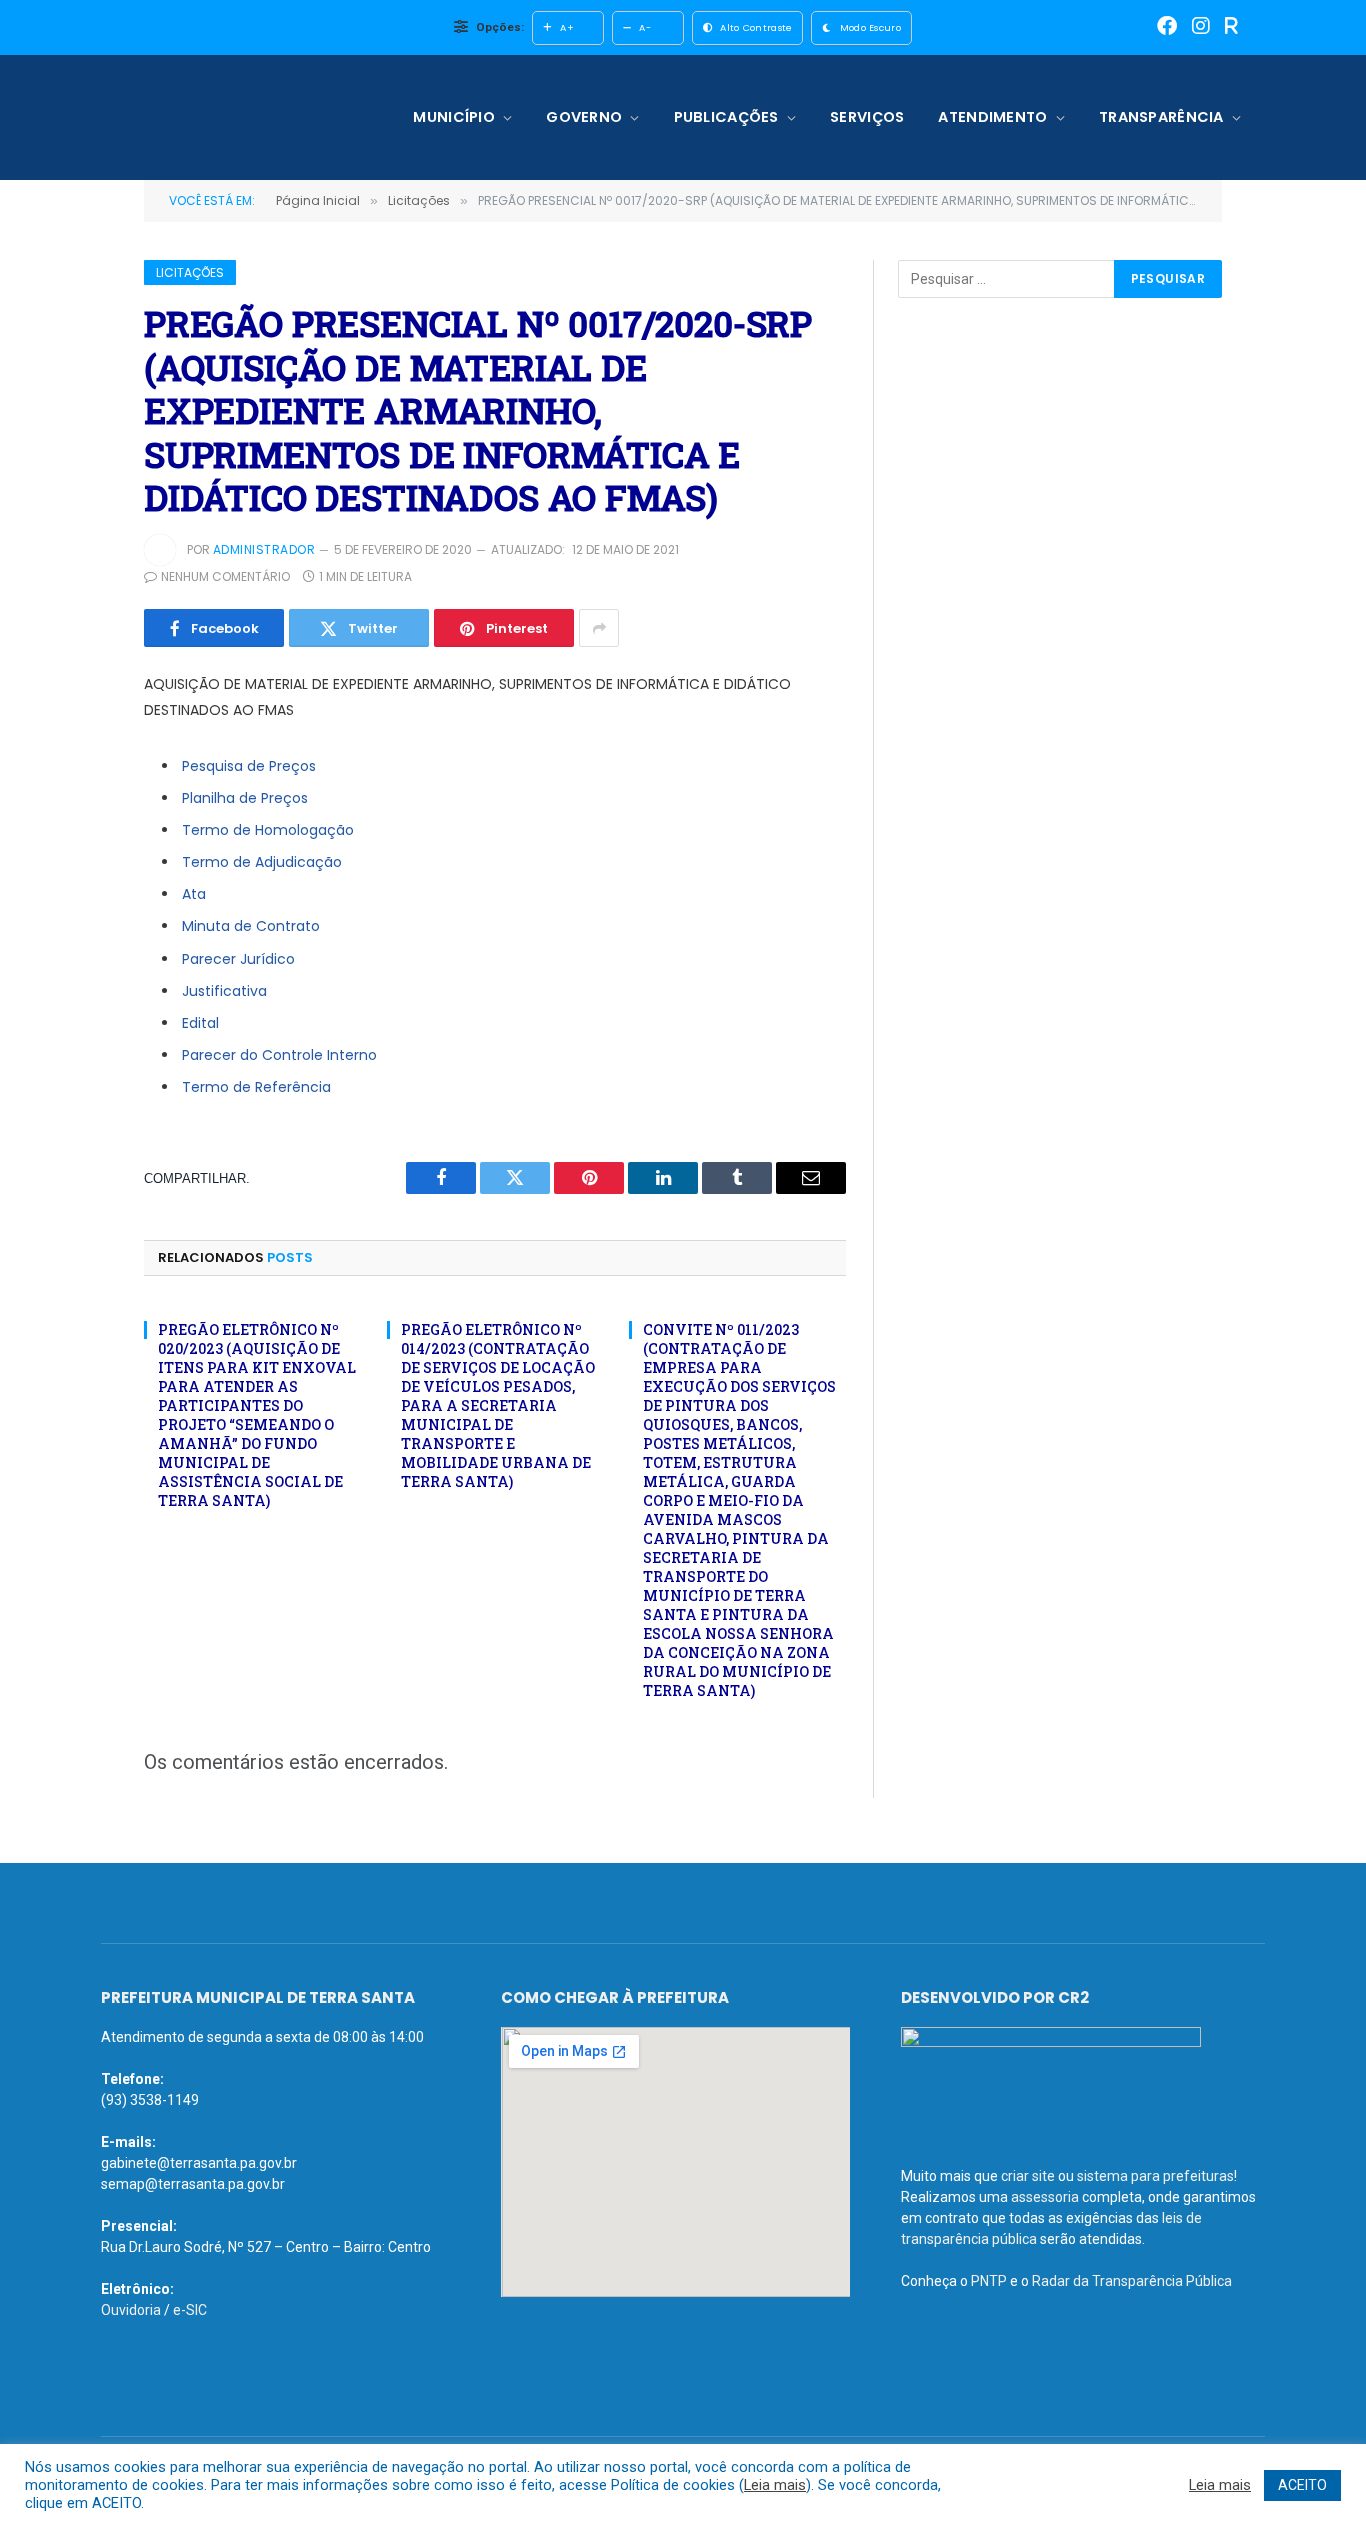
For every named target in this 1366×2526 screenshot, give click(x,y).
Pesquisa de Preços (249, 766)
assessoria (1045, 2197)
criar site (1028, 2176)
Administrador (264, 549)
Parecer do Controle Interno (279, 1055)
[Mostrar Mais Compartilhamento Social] (599, 628)
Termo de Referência (256, 1087)
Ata (194, 894)
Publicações (726, 117)
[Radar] (1231, 27)
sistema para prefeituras (1155, 2176)
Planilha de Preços (245, 798)
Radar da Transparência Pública (1132, 2281)
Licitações (190, 272)
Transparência (1161, 117)
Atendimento (992, 117)
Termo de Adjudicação (262, 862)
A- (645, 27)
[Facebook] (1167, 27)
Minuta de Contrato (251, 926)
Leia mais (775, 2485)
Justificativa (224, 991)
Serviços (867, 117)
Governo (584, 117)
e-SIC (190, 2310)
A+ (567, 27)
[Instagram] (1201, 27)
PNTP (989, 2281)
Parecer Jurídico (238, 959)
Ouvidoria (131, 2310)
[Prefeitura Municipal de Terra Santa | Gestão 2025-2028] (230, 117)
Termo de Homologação (268, 830)
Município (454, 117)
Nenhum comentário (225, 576)
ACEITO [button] (1302, 2485)
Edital (200, 1023)
